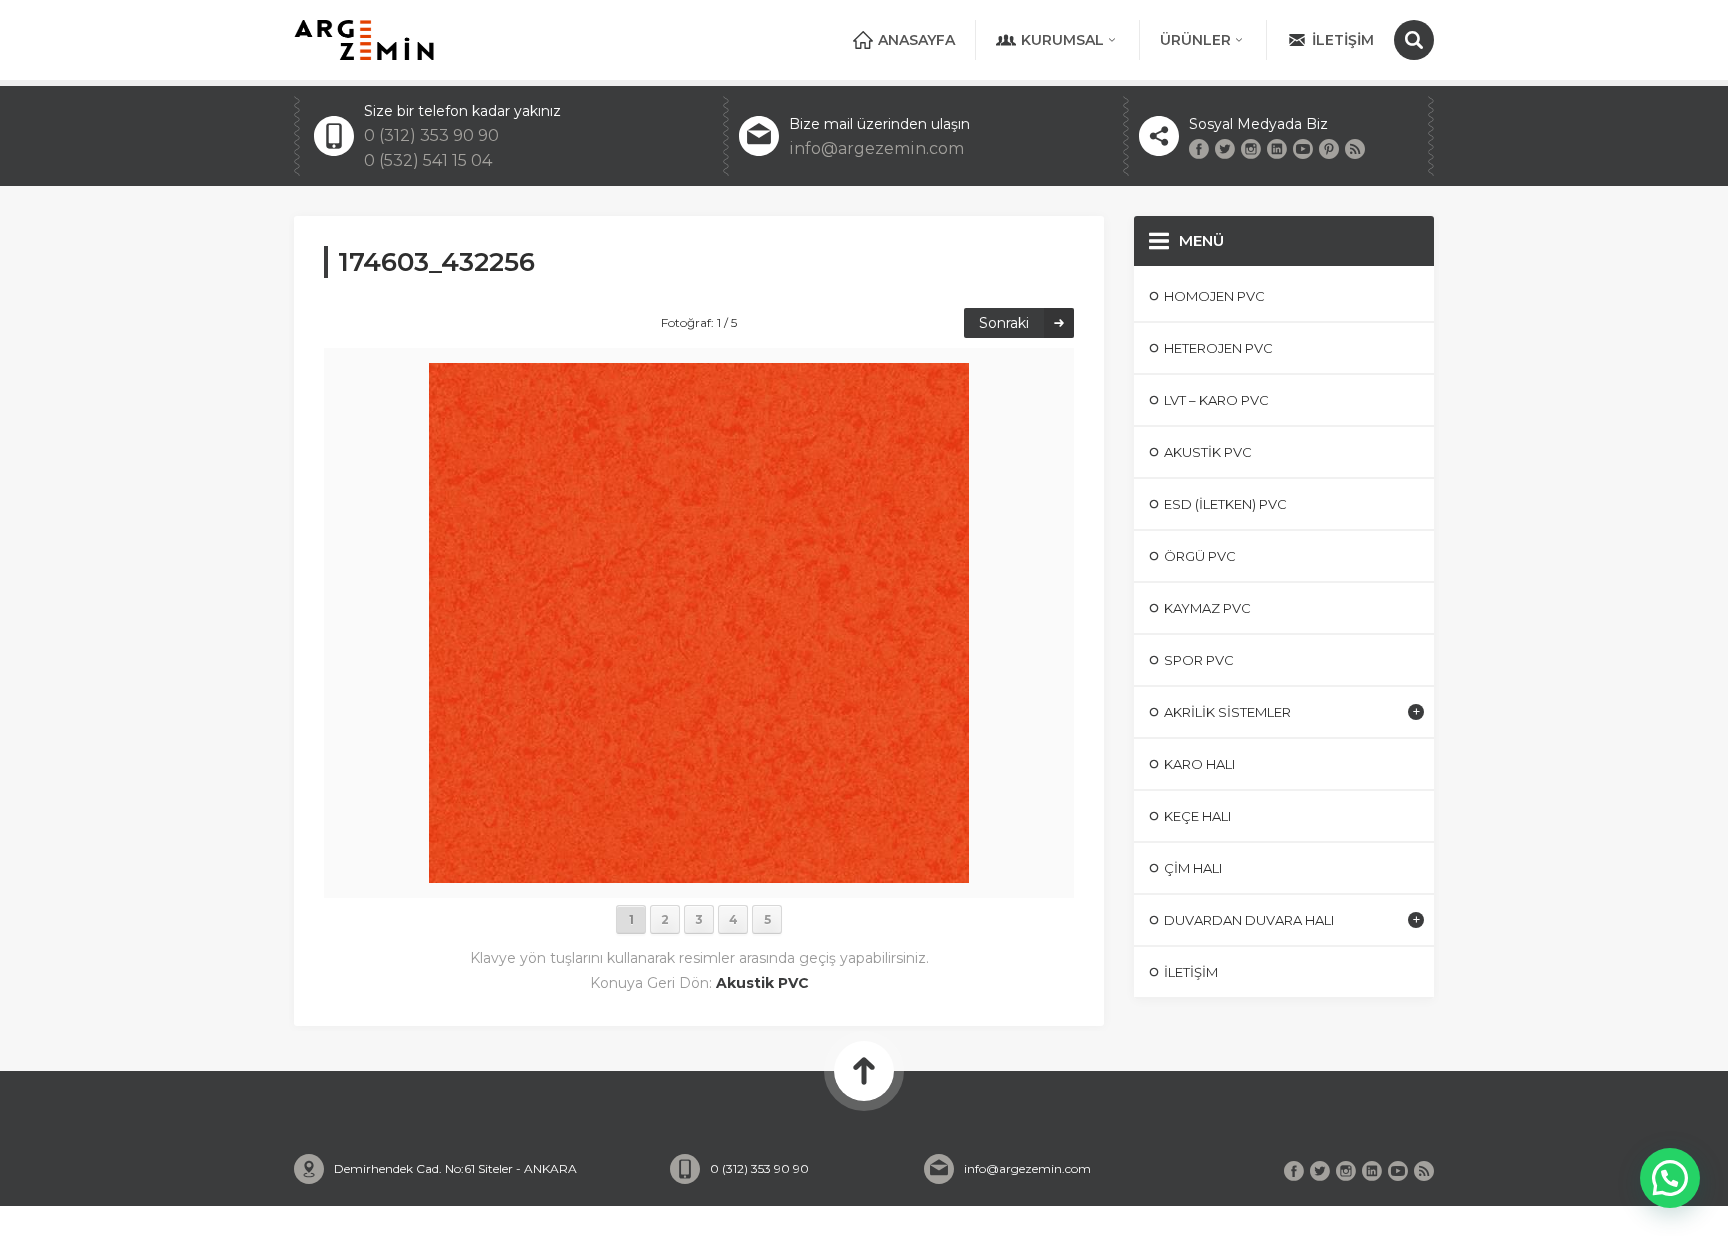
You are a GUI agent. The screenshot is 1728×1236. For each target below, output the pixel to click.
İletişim (1343, 40)
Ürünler (1195, 40)
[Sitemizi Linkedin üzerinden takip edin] (1277, 149)
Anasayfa (916, 40)
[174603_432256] (699, 874)
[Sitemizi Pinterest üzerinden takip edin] (1329, 149)
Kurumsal (1062, 40)
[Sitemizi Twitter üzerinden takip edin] (1225, 149)
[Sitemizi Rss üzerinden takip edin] (1355, 149)
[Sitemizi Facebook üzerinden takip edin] (1199, 149)
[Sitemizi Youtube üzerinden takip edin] (1303, 149)
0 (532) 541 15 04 (428, 160)
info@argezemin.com (876, 148)
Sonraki (1004, 323)
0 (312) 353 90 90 (431, 135)
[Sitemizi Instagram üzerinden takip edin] (1251, 149)
